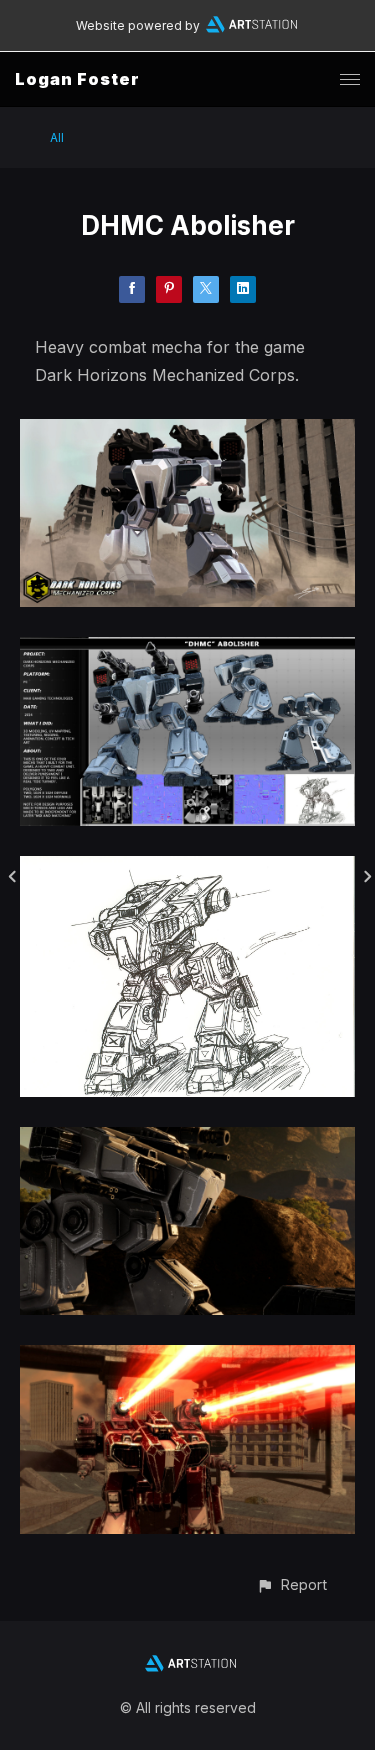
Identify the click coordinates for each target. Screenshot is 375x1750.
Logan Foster (77, 79)
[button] (291, 1584)
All (57, 137)
